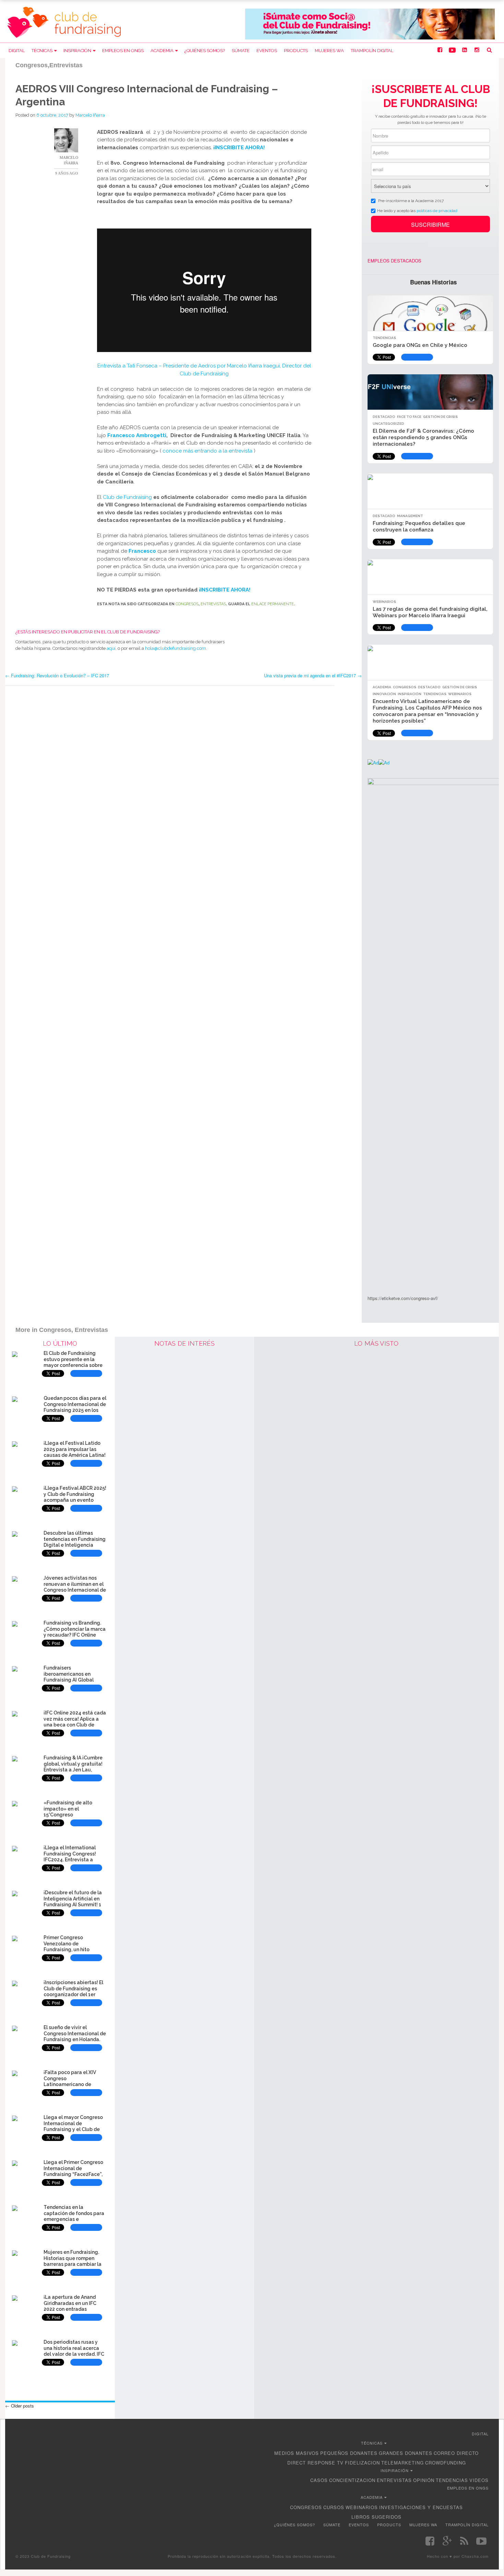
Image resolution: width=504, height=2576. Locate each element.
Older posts (20, 2406)
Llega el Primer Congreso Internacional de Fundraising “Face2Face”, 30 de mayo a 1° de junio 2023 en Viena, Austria (73, 2174)
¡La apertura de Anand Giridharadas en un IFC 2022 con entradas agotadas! (70, 2306)
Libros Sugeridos (376, 2517)
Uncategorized (388, 424)
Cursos (334, 2507)
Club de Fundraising (127, 497)
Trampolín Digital (372, 51)
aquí (111, 648)
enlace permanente (273, 604)
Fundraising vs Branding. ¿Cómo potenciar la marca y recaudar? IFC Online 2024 (75, 1632)
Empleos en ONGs (123, 51)
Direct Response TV (315, 2463)
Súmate (241, 51)
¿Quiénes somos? (205, 51)
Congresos (187, 604)
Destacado (384, 417)
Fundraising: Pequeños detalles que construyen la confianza (419, 526)
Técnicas (42, 51)
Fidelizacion (362, 2463)
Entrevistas (213, 604)
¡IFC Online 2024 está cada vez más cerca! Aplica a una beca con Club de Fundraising (75, 1722)
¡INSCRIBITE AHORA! (239, 148)
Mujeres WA (329, 51)
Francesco (142, 551)
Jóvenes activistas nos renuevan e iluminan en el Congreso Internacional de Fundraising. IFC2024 (75, 1587)
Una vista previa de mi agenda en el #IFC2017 (313, 675)
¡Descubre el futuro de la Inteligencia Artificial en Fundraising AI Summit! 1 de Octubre (73, 1902)
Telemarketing (403, 2463)
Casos (319, 2480)
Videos (479, 2480)
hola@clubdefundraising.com (176, 648)
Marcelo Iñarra (90, 115)
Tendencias (384, 338)
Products (296, 51)
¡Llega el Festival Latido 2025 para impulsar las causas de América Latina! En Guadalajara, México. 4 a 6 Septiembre (75, 1455)
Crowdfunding (446, 2463)
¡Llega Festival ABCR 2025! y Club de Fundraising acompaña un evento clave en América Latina (75, 1497)
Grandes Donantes (406, 2453)
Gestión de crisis (440, 417)
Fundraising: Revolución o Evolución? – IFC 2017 (57, 675)
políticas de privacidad (437, 211)
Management (410, 516)
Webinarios (384, 602)
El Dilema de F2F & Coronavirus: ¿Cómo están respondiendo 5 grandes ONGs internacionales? (423, 437)
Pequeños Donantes (349, 2453)
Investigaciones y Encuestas (421, 2507)
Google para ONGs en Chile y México (420, 345)
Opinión (424, 2480)
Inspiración (77, 51)
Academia (162, 51)
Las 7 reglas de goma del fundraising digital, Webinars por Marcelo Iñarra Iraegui (430, 612)
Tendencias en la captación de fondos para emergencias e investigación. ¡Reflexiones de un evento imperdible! (75, 2219)
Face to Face (409, 417)
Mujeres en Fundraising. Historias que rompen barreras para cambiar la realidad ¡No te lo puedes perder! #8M (73, 2264)
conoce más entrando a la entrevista (207, 451)
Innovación (384, 694)
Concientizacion (352, 2480)
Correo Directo (456, 2453)
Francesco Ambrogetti (137, 435)
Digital (17, 51)
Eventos (267, 51)
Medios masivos (297, 2453)
